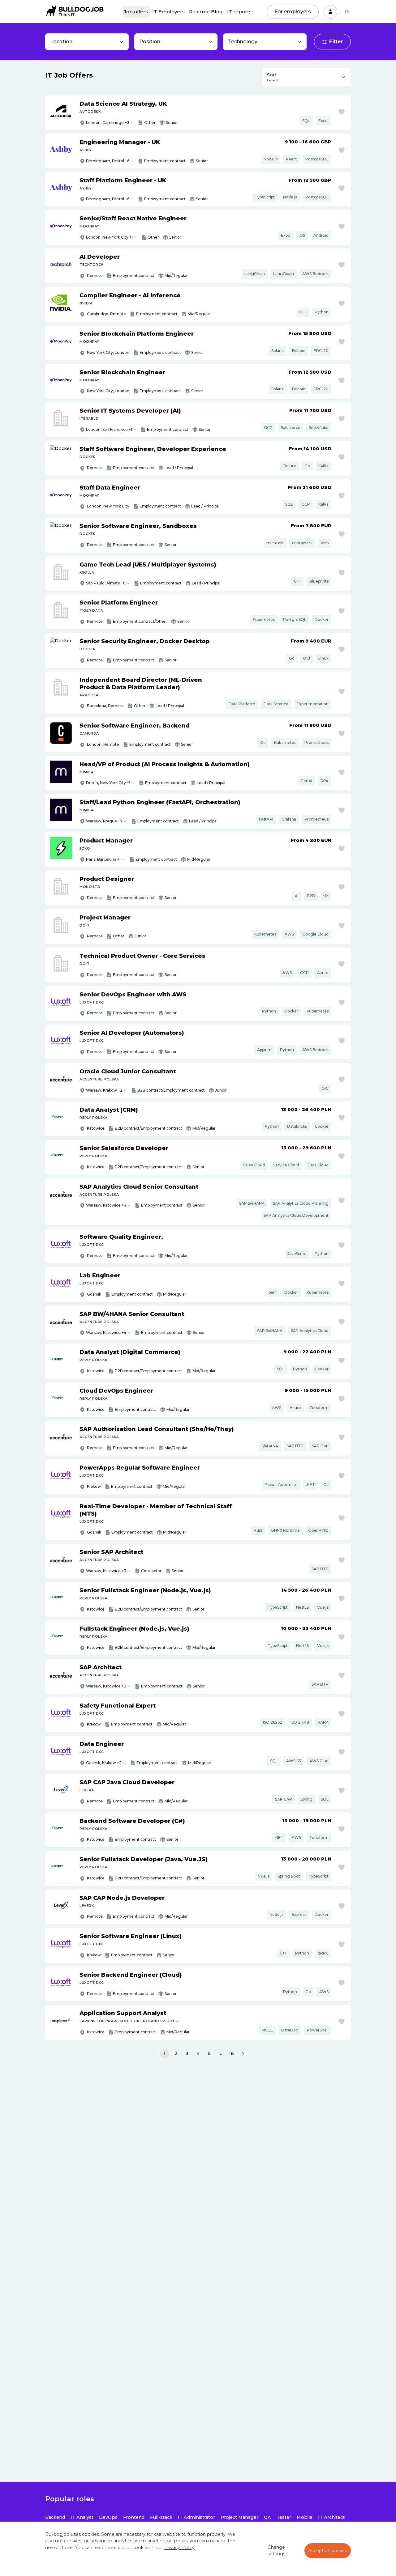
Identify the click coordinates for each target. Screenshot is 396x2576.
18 (231, 2053)
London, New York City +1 (109, 237)
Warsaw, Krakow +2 (104, 1090)
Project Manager (239, 2517)
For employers (293, 12)
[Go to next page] (243, 2054)
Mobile (305, 2517)
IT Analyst (82, 2517)
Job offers (136, 12)
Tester (284, 2517)
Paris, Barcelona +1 (103, 859)
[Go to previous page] (153, 2054)
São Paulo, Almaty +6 (106, 583)
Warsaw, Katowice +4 (106, 1205)
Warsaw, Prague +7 (104, 821)
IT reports (239, 12)
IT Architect (331, 2517)
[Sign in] (330, 12)
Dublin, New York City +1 (108, 783)
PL (348, 11)
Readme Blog (206, 12)
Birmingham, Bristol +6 (108, 161)
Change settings (276, 2551)
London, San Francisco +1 (109, 429)
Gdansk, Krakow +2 (104, 1763)
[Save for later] (342, 112)
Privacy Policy (179, 2548)
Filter (336, 42)
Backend (55, 2517)
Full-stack (161, 2517)
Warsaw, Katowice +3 (106, 1571)
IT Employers (168, 12)
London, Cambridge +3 (108, 123)
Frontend (134, 2517)
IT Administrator (196, 2517)
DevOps (108, 2517)
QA (267, 2517)
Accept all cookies (328, 2551)
